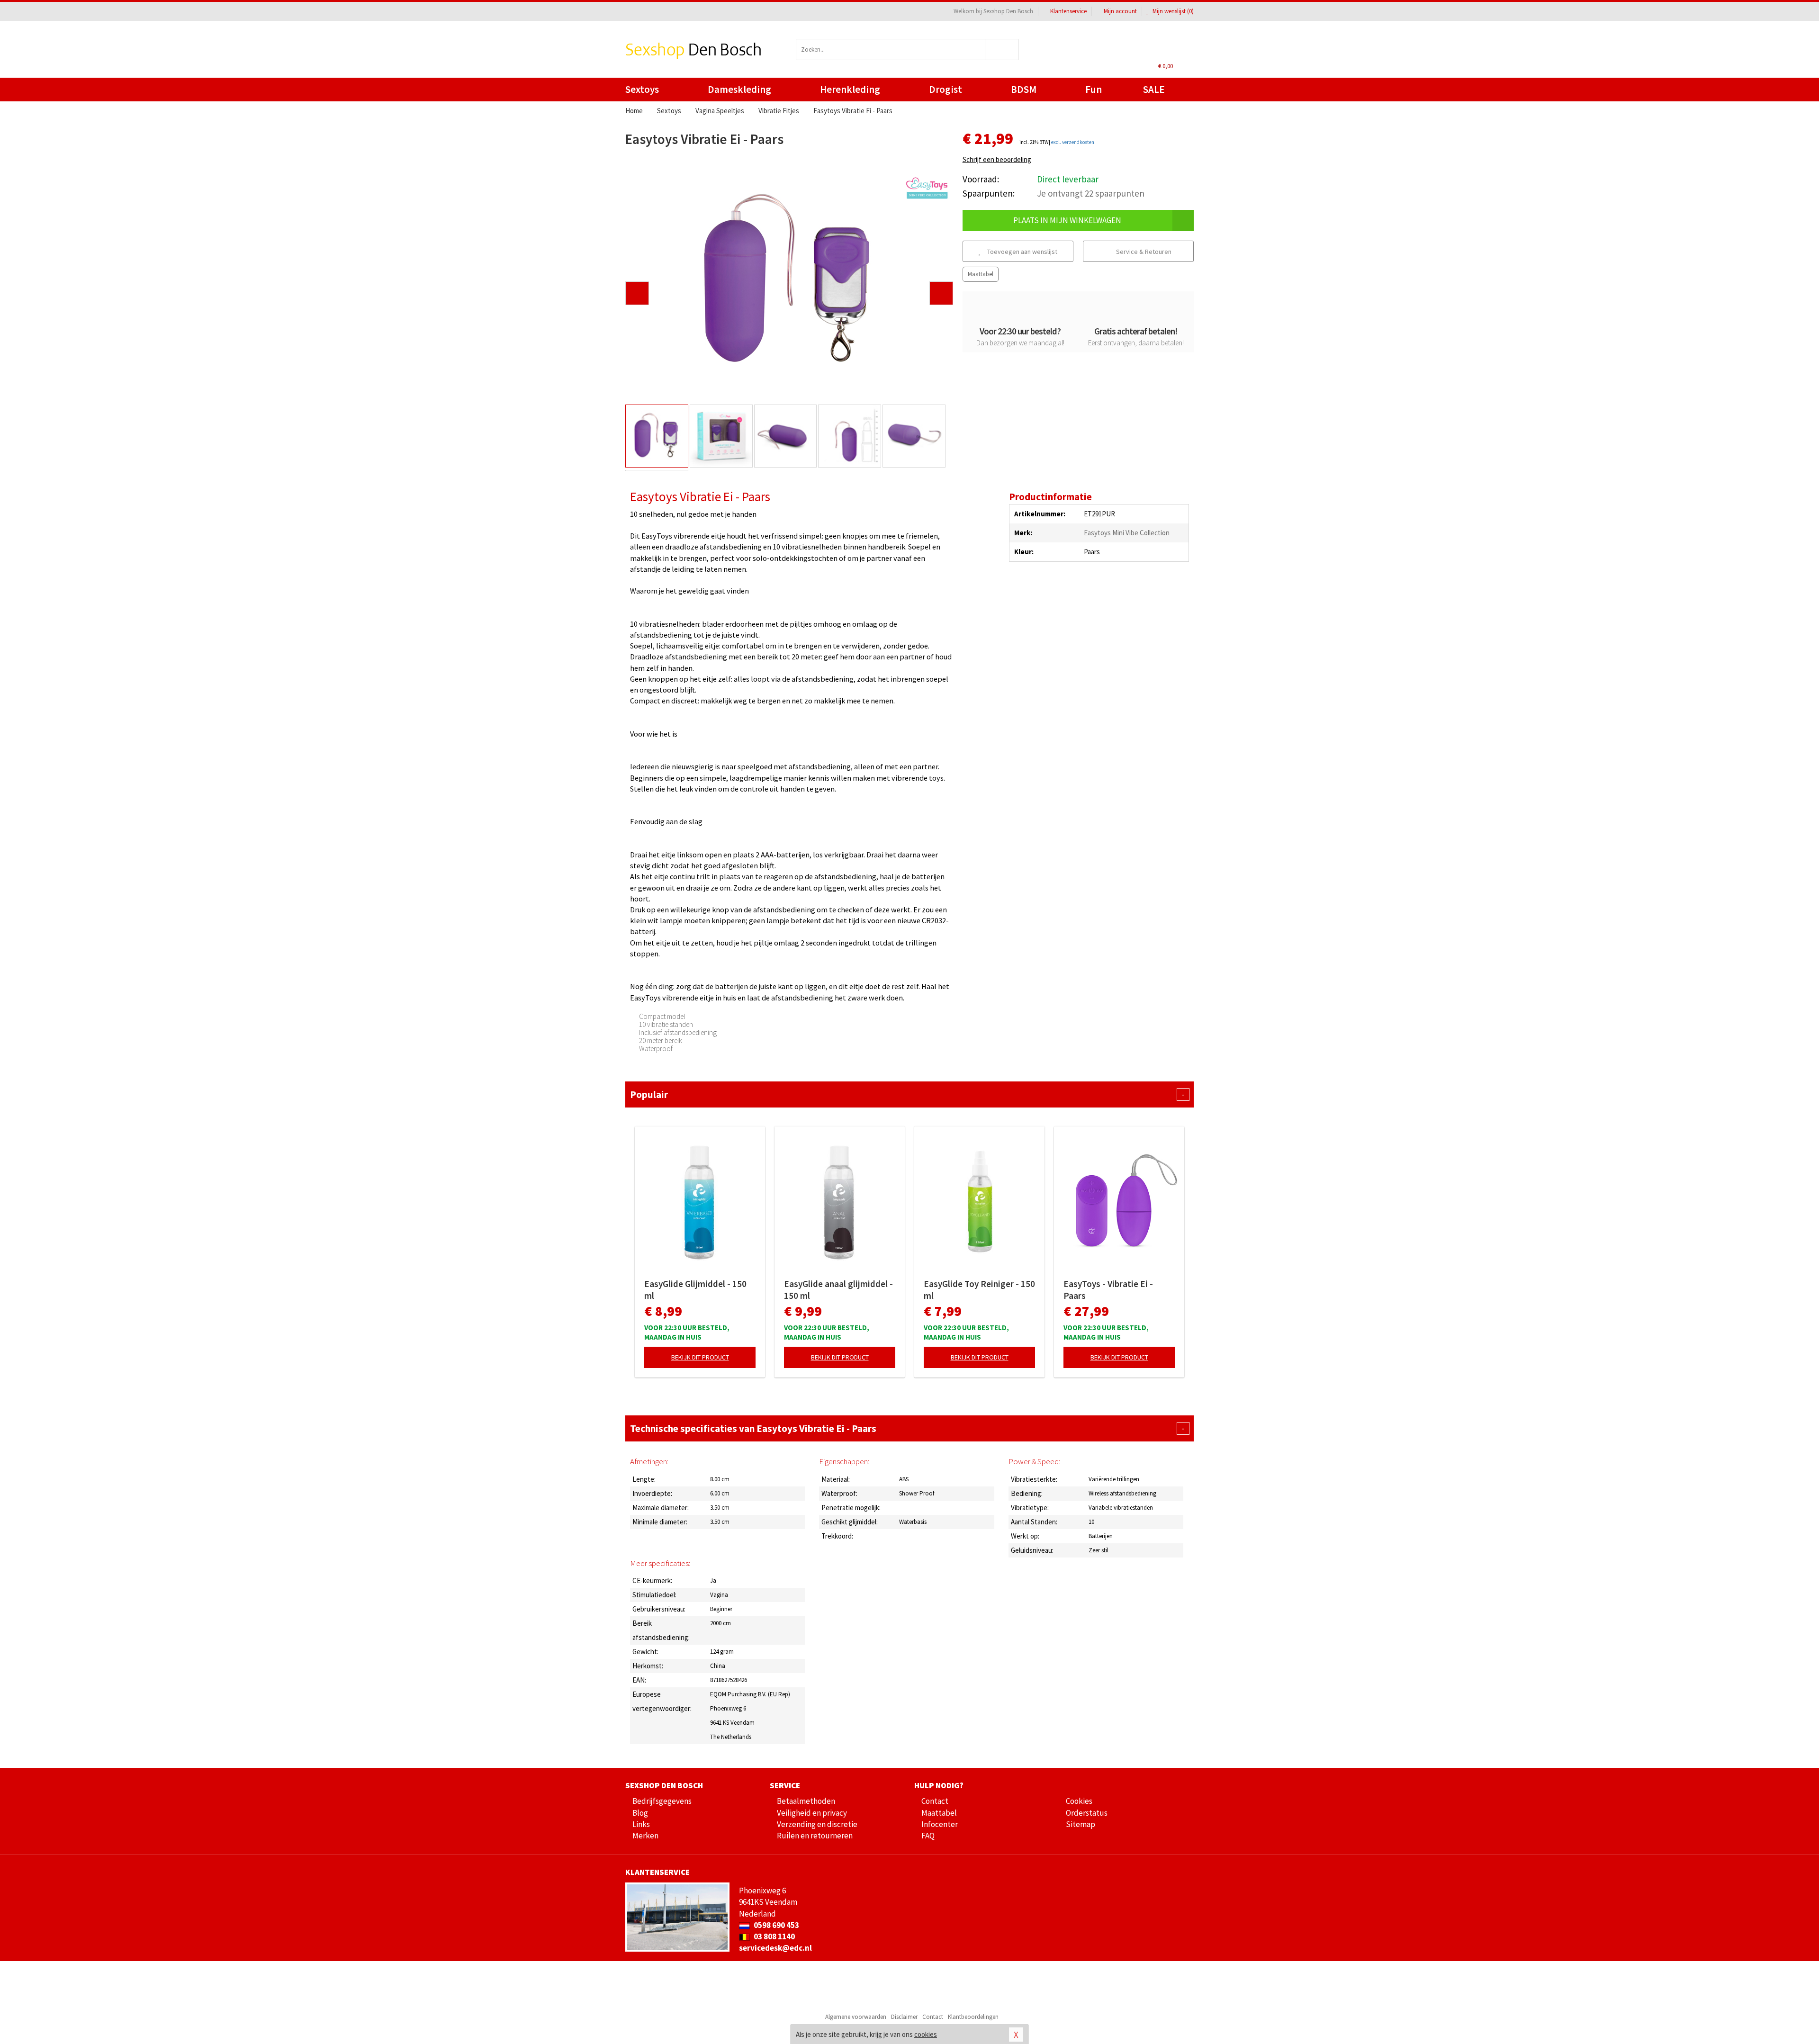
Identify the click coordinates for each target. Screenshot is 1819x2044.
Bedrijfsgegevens (662, 1801)
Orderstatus (1087, 1813)
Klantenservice (1068, 11)
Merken (645, 1836)
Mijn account (1120, 11)
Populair (907, 1094)
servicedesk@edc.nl (775, 1948)
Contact (935, 1801)
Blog (640, 1813)
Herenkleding (850, 89)
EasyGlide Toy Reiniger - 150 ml (979, 1290)
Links (641, 1824)
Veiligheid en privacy (812, 1813)
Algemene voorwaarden (856, 2017)
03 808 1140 (774, 1936)
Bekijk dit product (700, 1357)
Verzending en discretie (817, 1824)
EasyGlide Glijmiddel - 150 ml (695, 1290)
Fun (1094, 89)
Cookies (1079, 1801)
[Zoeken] (1002, 50)
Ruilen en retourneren (815, 1836)
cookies (926, 2034)
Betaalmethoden (806, 1801)
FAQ (928, 1836)
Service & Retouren (1143, 252)
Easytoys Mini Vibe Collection (1127, 533)
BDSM (1024, 89)
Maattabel (981, 274)
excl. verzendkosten (1073, 142)
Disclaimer (904, 2017)
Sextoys (642, 89)
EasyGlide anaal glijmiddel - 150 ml (838, 1290)
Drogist (946, 89)
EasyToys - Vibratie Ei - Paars (1108, 1290)
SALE (1154, 89)
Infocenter (940, 1824)
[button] (637, 293)
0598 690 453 (776, 1925)
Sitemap (1081, 1824)
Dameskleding (739, 89)
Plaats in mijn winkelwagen (1067, 220)
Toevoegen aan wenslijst (1022, 252)
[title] (927, 188)
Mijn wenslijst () (1172, 11)
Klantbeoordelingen (973, 2017)
